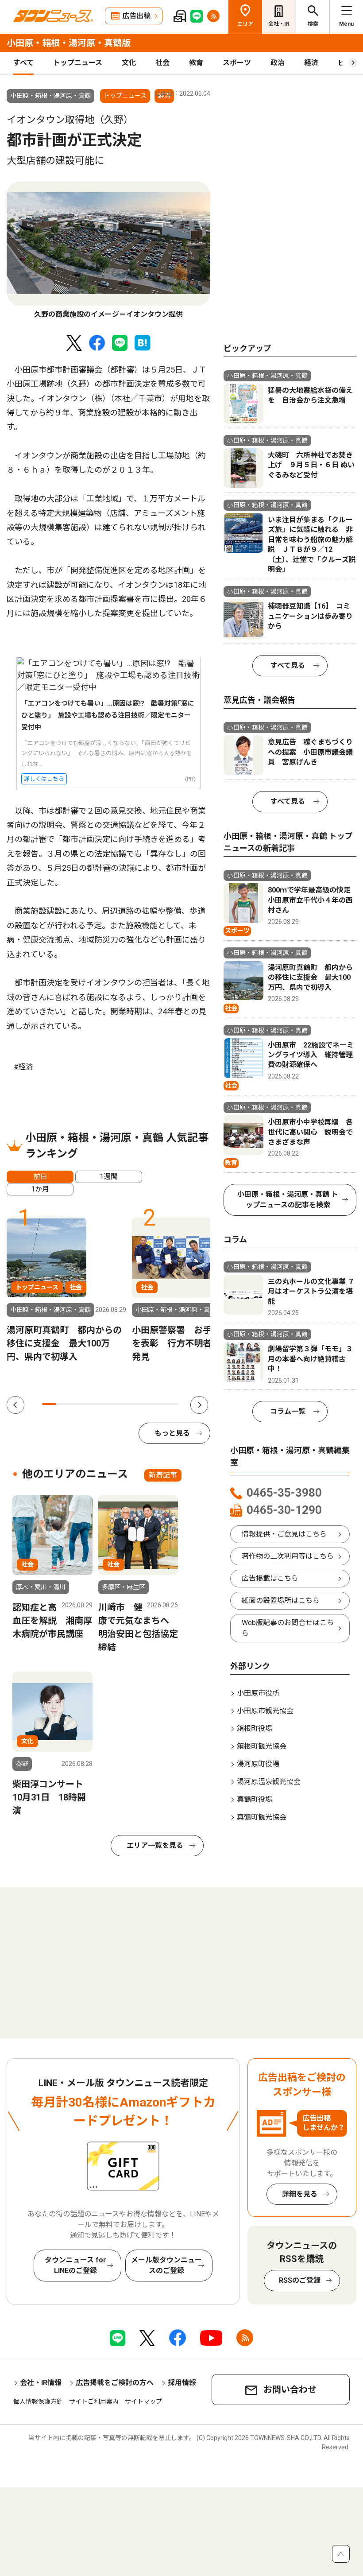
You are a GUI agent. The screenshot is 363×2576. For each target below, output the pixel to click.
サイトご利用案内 (94, 2401)
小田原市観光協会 (265, 1711)
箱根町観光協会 (262, 1746)
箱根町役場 (255, 1728)
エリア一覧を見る (155, 1845)
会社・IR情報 (41, 2383)
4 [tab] (90, 1404)
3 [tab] (76, 1404)
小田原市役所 (258, 1693)
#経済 (23, 1067)
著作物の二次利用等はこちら (288, 1556)
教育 (196, 63)
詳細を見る (300, 2194)
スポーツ (237, 63)
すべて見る (288, 665)
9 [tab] (158, 1404)
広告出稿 (136, 16)
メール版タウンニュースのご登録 (166, 2265)
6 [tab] (117, 1404)
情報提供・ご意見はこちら (284, 1534)
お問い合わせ (290, 2390)
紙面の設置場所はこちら (281, 1600)
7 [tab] (131, 1404)
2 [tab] (63, 1404)
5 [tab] (103, 1404)
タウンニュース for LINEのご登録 (75, 2265)
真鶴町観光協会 (262, 1817)
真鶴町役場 (255, 1799)
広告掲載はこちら (270, 1578)
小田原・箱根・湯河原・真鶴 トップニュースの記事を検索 (288, 1200)
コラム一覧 (288, 1411)
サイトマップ (143, 2401)
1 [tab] (49, 1404)
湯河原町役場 (258, 1764)
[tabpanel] (108, 251)
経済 (311, 63)
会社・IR (279, 24)
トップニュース (78, 63)
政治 (278, 63)
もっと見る (172, 1433)
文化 (129, 63)
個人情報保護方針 (38, 2401)
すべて (23, 63)
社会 (162, 63)
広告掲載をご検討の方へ (115, 2383)
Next (199, 1405)
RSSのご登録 (300, 2280)
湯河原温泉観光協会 (269, 1782)
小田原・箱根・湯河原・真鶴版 (69, 43)
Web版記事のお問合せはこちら (288, 1628)
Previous (15, 1405)
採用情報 (182, 2383)
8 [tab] (145, 1404)
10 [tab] (172, 1404)
